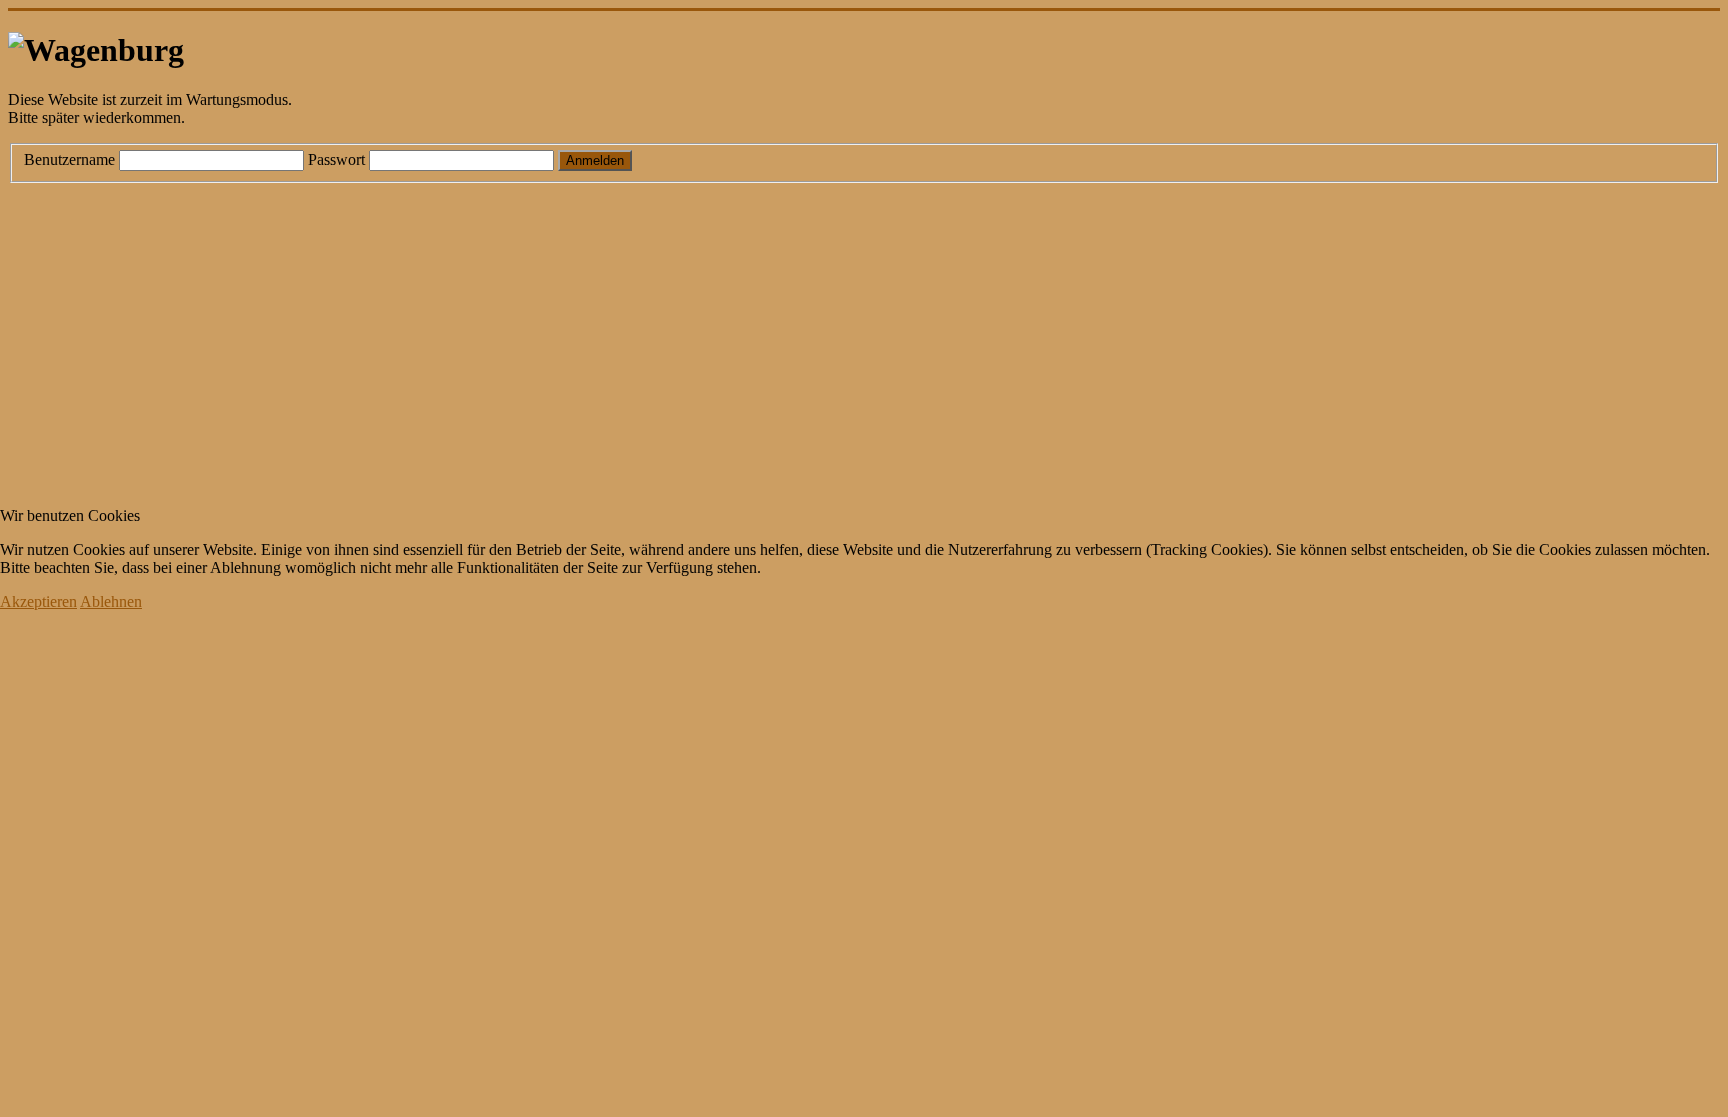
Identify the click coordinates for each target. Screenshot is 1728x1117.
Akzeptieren (38, 601)
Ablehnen (111, 601)
